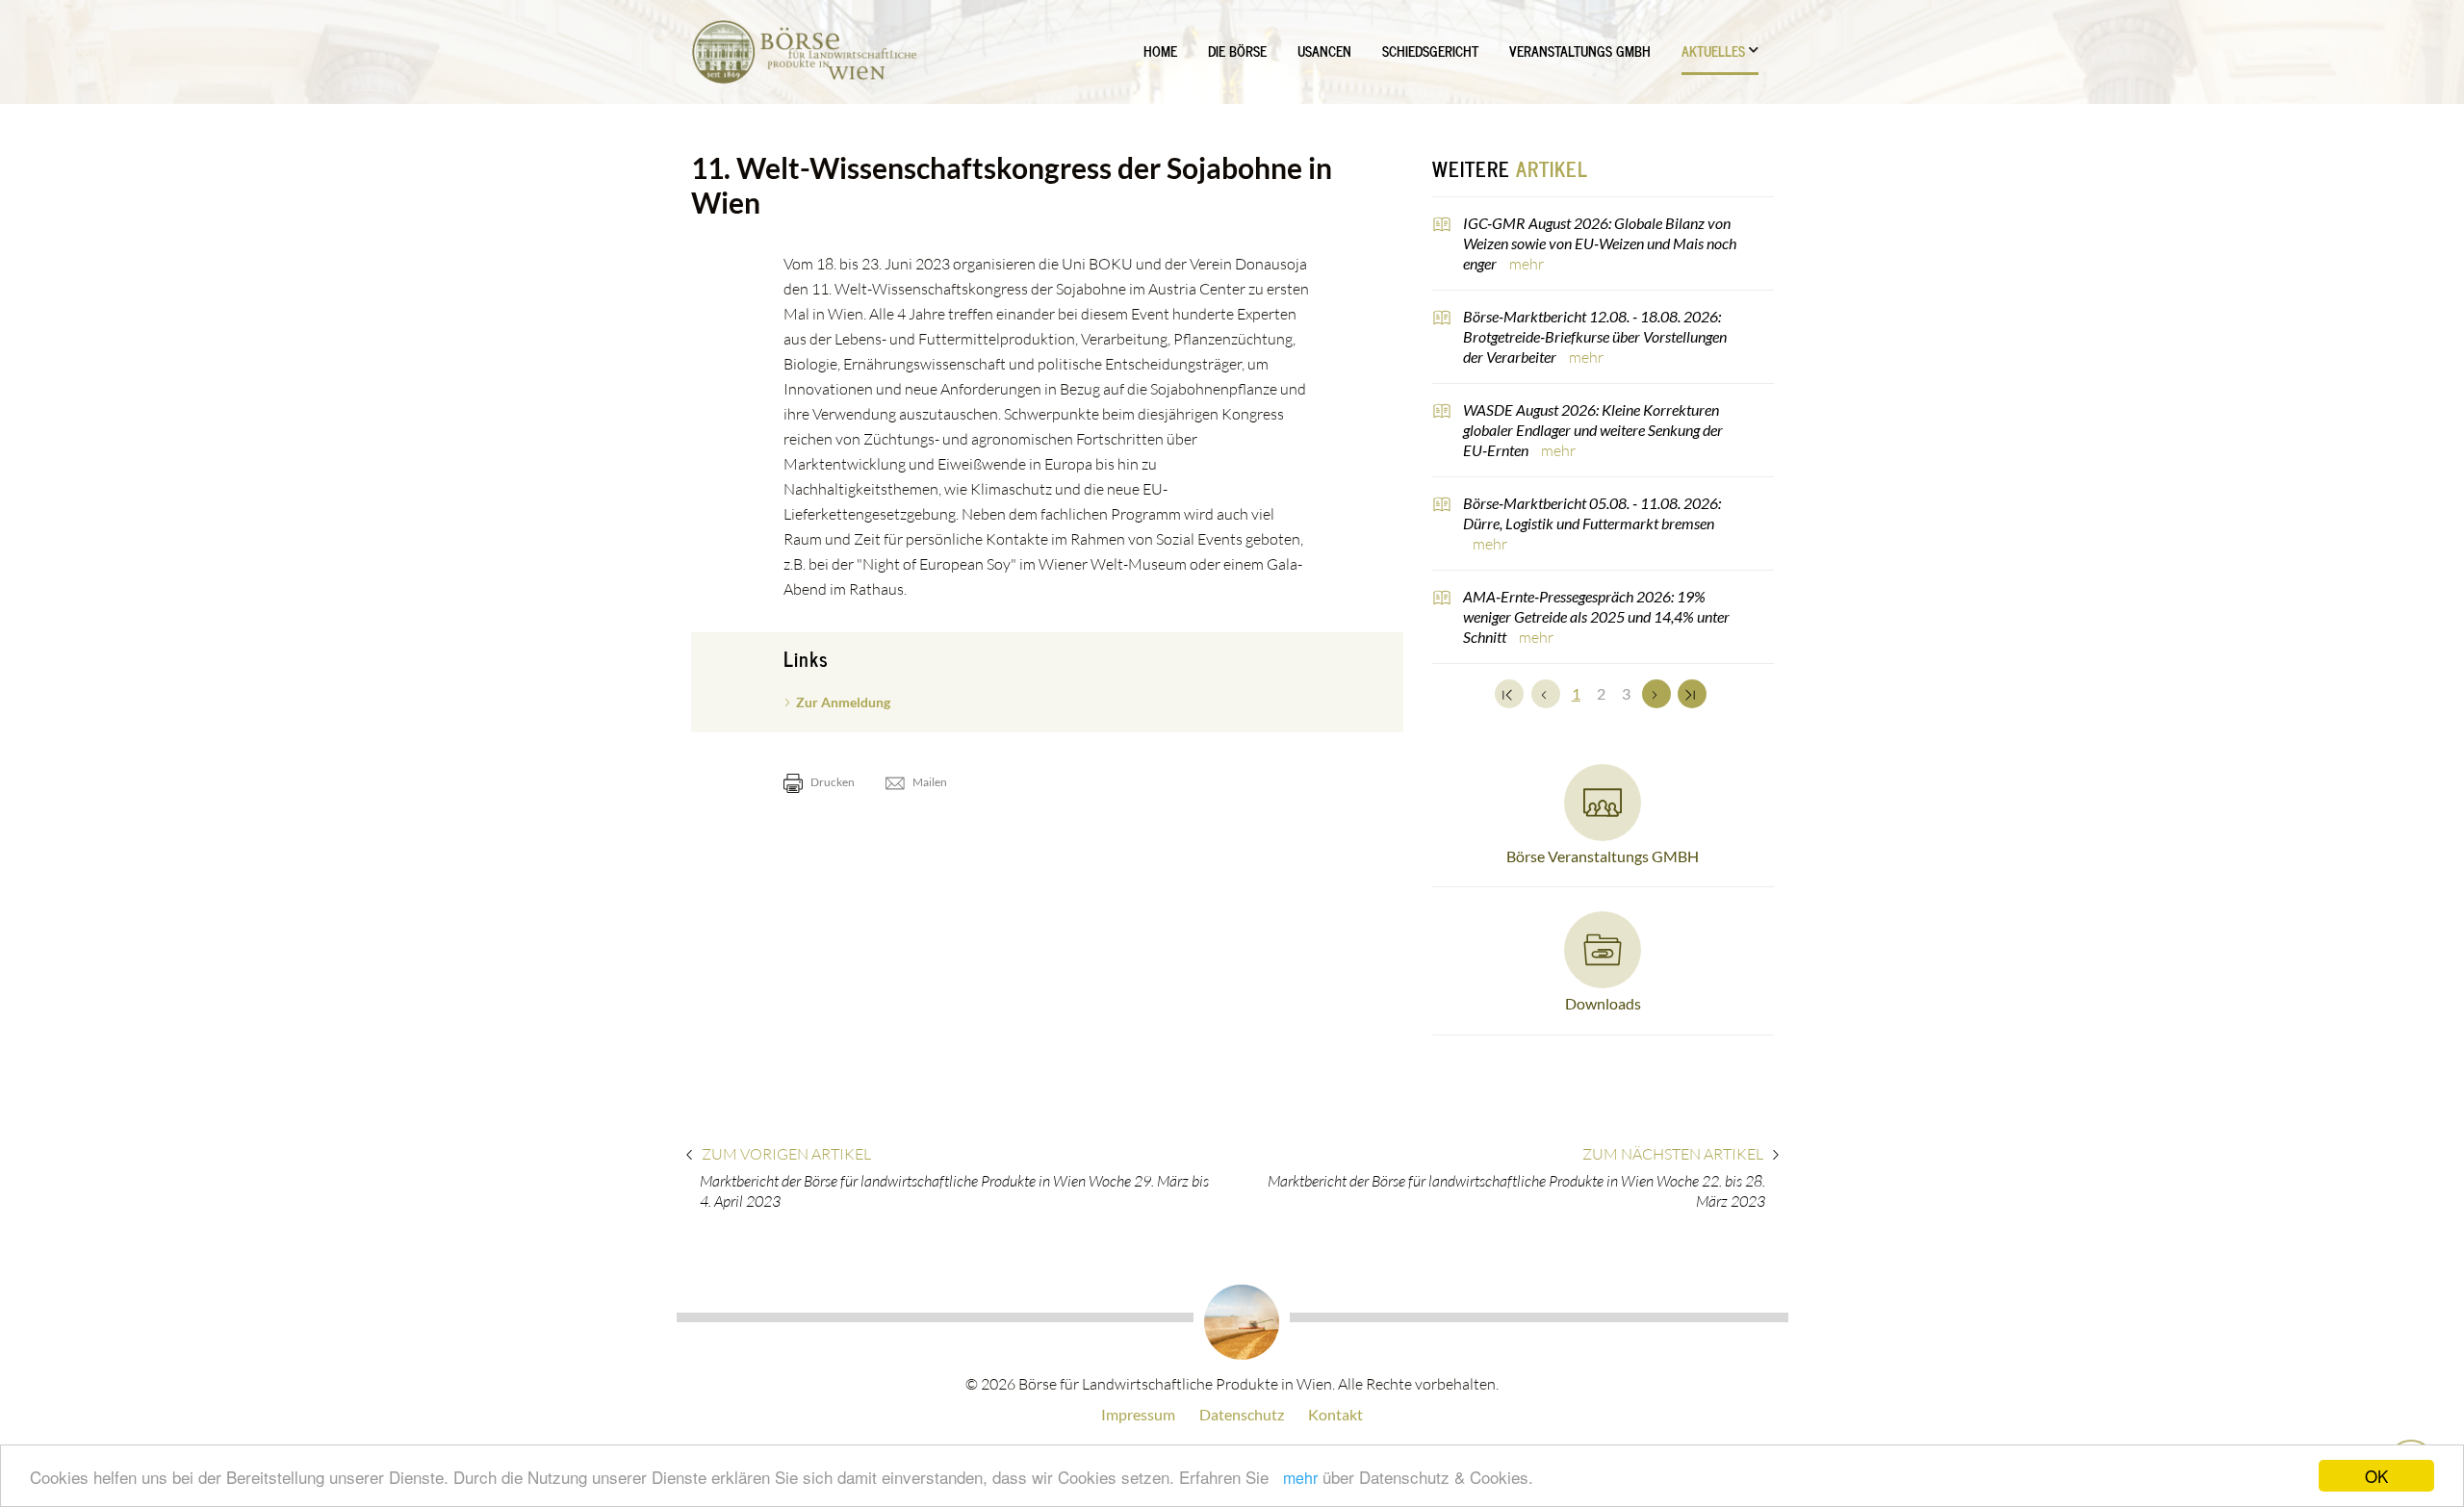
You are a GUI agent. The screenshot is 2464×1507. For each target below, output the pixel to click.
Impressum (1138, 1414)
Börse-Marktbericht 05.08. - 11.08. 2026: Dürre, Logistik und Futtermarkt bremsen (1592, 513)
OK (2376, 1476)
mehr (1300, 1478)
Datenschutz (1242, 1414)
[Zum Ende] (1692, 694)
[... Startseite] (804, 52)
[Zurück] (1546, 694)
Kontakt (1335, 1414)
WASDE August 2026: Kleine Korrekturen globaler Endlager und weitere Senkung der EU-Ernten (1593, 430)
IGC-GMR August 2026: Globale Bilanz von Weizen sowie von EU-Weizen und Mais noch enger (1600, 243)
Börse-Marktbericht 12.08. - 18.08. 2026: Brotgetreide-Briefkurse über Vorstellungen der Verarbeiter (1595, 336)
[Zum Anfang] (1509, 694)
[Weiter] (1656, 694)
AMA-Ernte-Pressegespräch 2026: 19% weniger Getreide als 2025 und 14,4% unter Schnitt (1596, 616)
